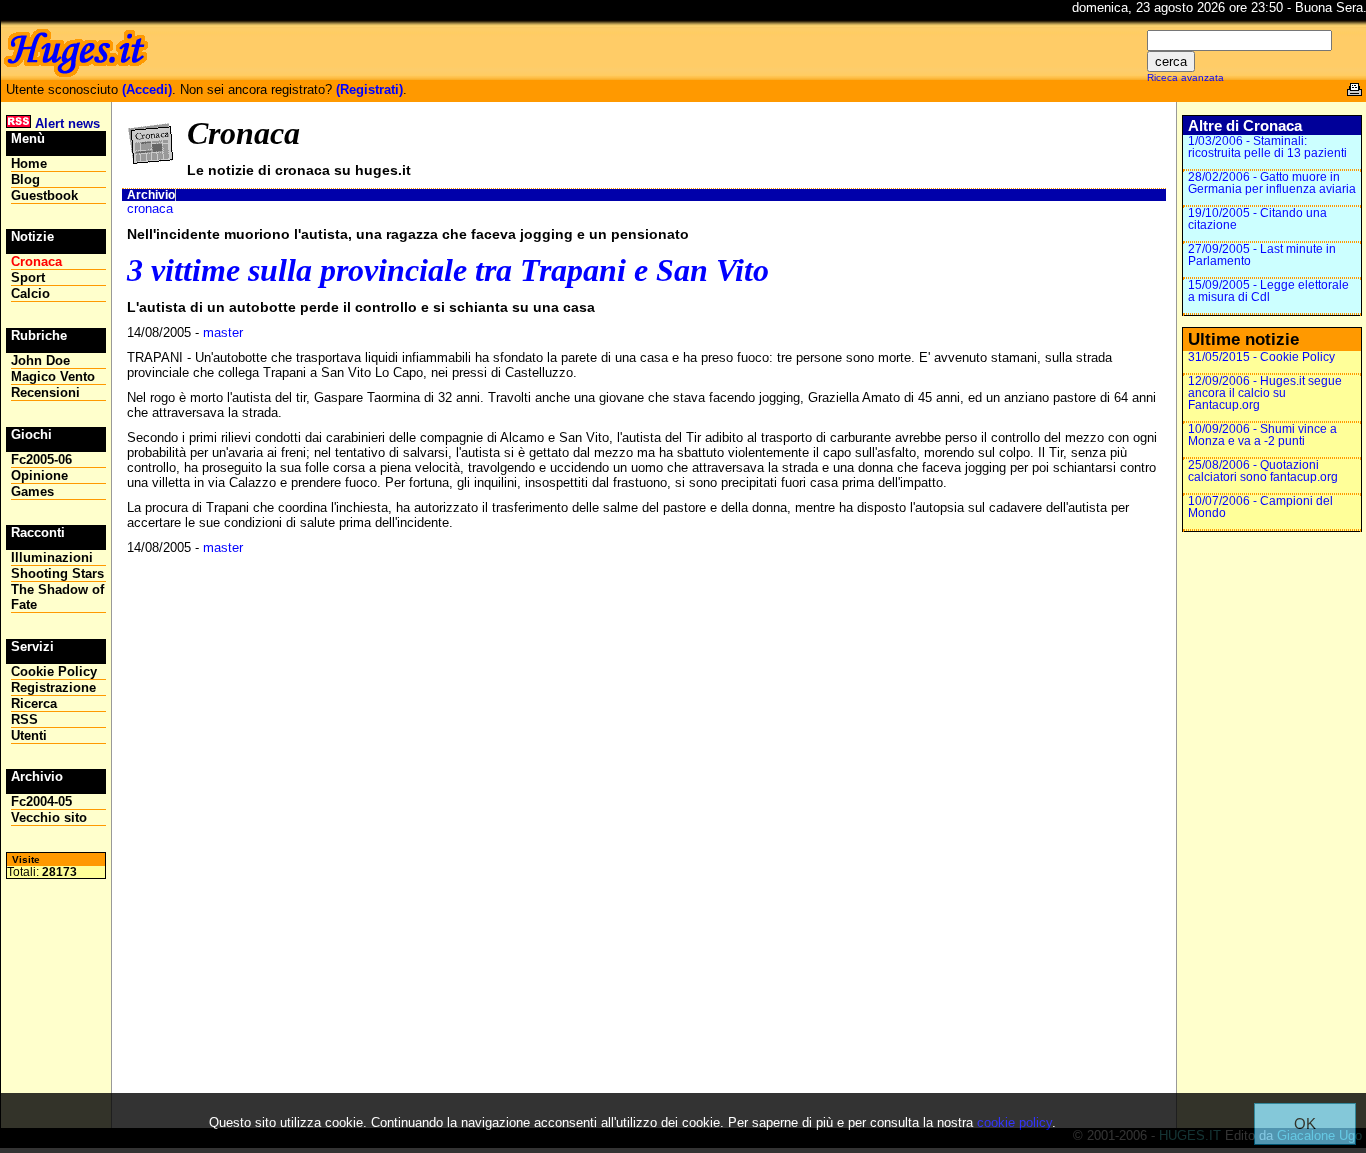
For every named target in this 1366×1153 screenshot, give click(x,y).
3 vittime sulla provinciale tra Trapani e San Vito (448, 270)
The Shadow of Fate (57, 597)
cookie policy (1014, 1122)
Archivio (151, 195)
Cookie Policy (54, 671)
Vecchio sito (49, 817)
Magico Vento (53, 376)
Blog (25, 179)
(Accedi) (147, 89)
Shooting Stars (57, 573)
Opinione (39, 475)
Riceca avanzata (1185, 77)
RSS (24, 719)
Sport (28, 277)
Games (32, 491)
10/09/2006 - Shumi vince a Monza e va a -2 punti (1262, 435)
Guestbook (44, 195)
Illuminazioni (52, 557)
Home (29, 163)
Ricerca (34, 703)
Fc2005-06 (41, 459)
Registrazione (53, 687)
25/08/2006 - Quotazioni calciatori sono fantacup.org (1263, 471)
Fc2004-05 (41, 801)
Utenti (29, 735)
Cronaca (36, 261)
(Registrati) (369, 89)
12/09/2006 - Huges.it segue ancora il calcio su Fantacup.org (1265, 393)
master (223, 332)
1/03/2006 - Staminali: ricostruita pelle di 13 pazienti (1267, 147)
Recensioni (45, 392)
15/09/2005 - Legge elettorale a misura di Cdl (1268, 291)
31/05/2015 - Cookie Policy (1261, 357)
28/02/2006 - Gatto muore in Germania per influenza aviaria (1272, 183)
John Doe (40, 360)
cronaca (150, 208)
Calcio (30, 293)
